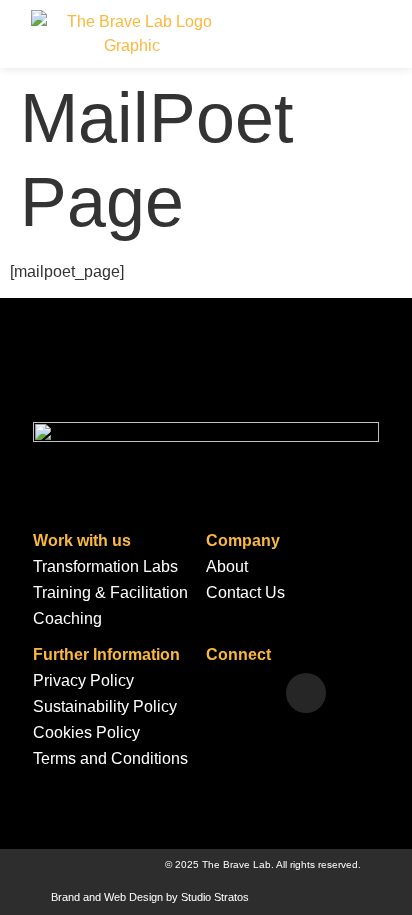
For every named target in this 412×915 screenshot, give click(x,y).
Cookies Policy (86, 732)
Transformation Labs (105, 566)
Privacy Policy (83, 680)
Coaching (67, 618)
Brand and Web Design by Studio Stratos (150, 897)
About (227, 566)
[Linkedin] (216, 693)
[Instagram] (306, 693)
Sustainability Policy (105, 706)
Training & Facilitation (110, 592)
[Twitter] (261, 693)
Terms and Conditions (110, 758)
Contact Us (245, 592)
